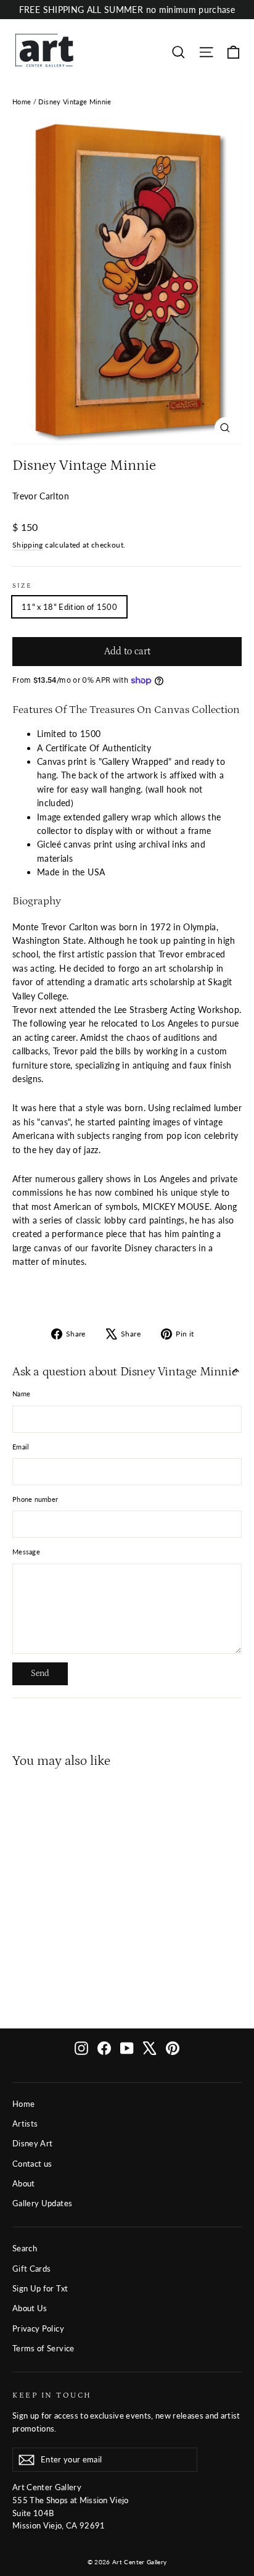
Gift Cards (32, 2269)
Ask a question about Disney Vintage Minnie (125, 1372)
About (24, 2183)
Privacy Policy (38, 2328)
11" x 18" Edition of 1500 (69, 607)
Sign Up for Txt (40, 2288)
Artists (25, 2124)
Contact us (32, 2164)
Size (22, 586)
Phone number (35, 1499)
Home (22, 102)
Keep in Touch (52, 2395)
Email (21, 1447)
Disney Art (33, 2143)
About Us (30, 2308)
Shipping (28, 545)
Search (25, 2248)
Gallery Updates (42, 2203)
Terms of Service (43, 2348)
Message (26, 1552)
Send (40, 1674)
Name (21, 1394)
